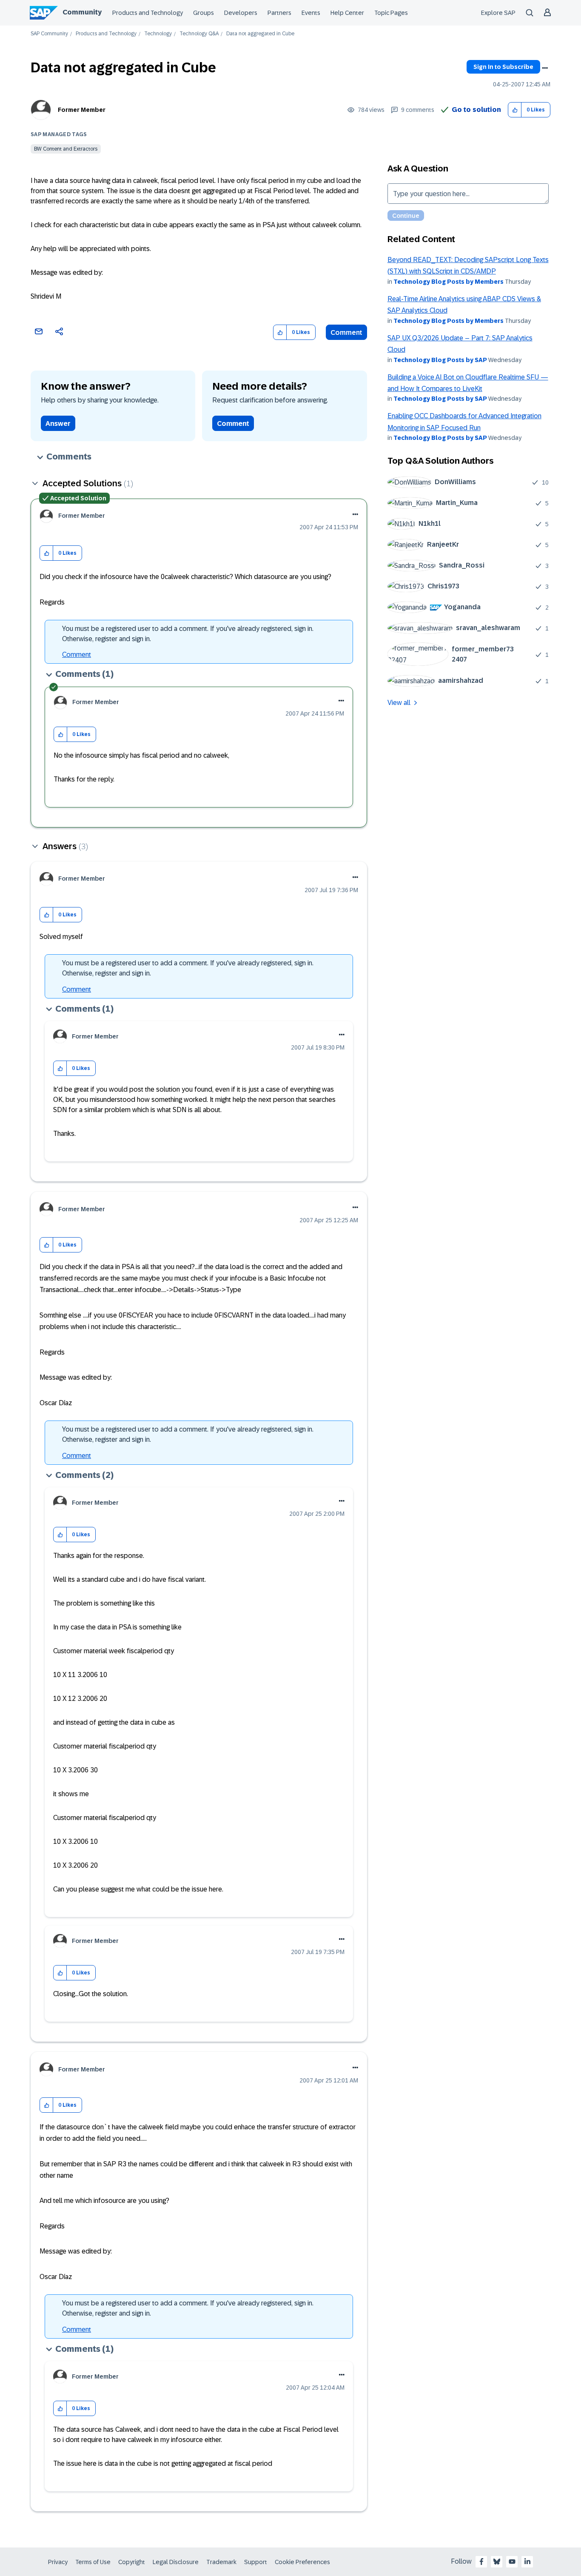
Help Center (347, 13)
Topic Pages (391, 13)
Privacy (58, 2562)
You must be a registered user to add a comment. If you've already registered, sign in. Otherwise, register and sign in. (188, 634)
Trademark (221, 2562)
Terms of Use (93, 2562)
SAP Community (49, 34)
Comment (346, 332)
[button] (515, 110)
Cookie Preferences (302, 2562)
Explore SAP (498, 13)
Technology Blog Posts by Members (449, 282)
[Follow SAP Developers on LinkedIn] (527, 2562)
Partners (279, 13)
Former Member (82, 110)
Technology (158, 34)
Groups (204, 13)
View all (399, 703)
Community (82, 12)
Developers (241, 13)
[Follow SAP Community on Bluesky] (497, 2562)
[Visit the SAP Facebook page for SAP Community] (481, 2562)
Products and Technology (148, 13)
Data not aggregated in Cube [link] (260, 34)
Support (256, 2562)
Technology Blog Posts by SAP (440, 360)
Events (311, 13)
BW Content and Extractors (66, 149)
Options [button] (545, 68)
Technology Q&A (199, 34)
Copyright (132, 2562)
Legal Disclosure (176, 2562)
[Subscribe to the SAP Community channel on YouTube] (512, 2562)
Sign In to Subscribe (503, 67)
